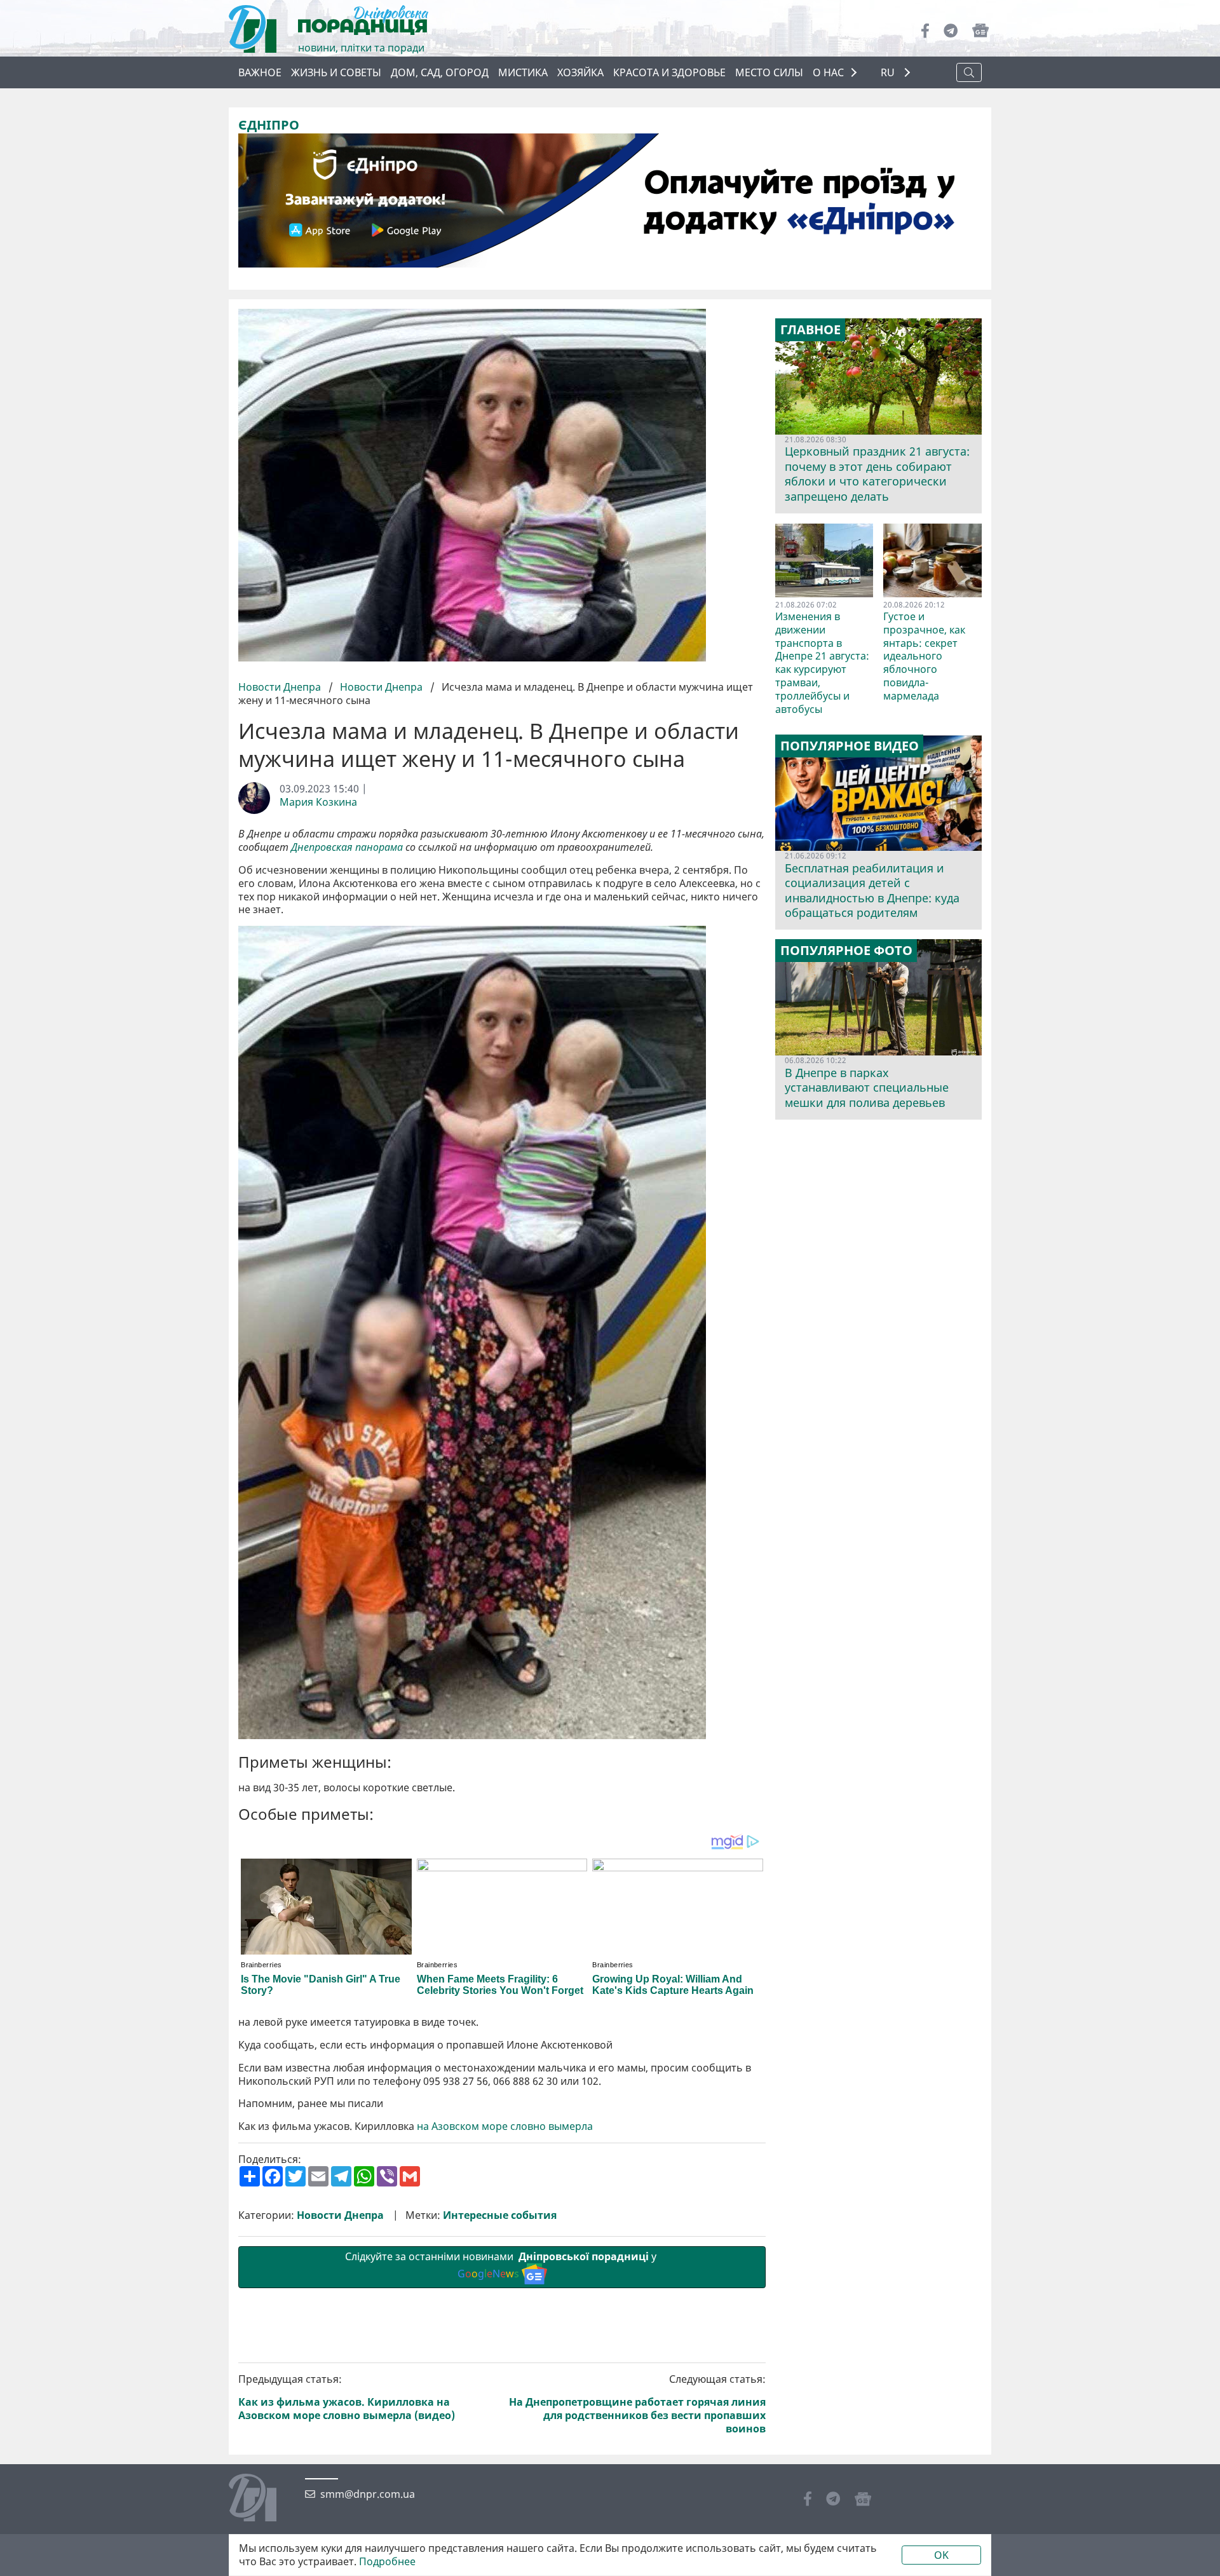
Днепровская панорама (347, 847)
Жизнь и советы (336, 72)
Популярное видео (850, 746)
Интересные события (500, 2215)
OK (941, 2555)
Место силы (769, 72)
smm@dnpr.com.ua (368, 2494)
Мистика (523, 72)
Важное (260, 72)
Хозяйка (580, 72)
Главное (810, 330)
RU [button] (889, 73)
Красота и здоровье (669, 72)
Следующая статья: (637, 2404)
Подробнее (387, 2562)
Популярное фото (846, 951)
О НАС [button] (828, 72)
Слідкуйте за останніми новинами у (502, 2265)
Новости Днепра (281, 687)
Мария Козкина (318, 802)
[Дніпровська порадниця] (262, 2499)
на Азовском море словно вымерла (505, 2126)
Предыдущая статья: (347, 2397)
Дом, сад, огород (440, 72)
